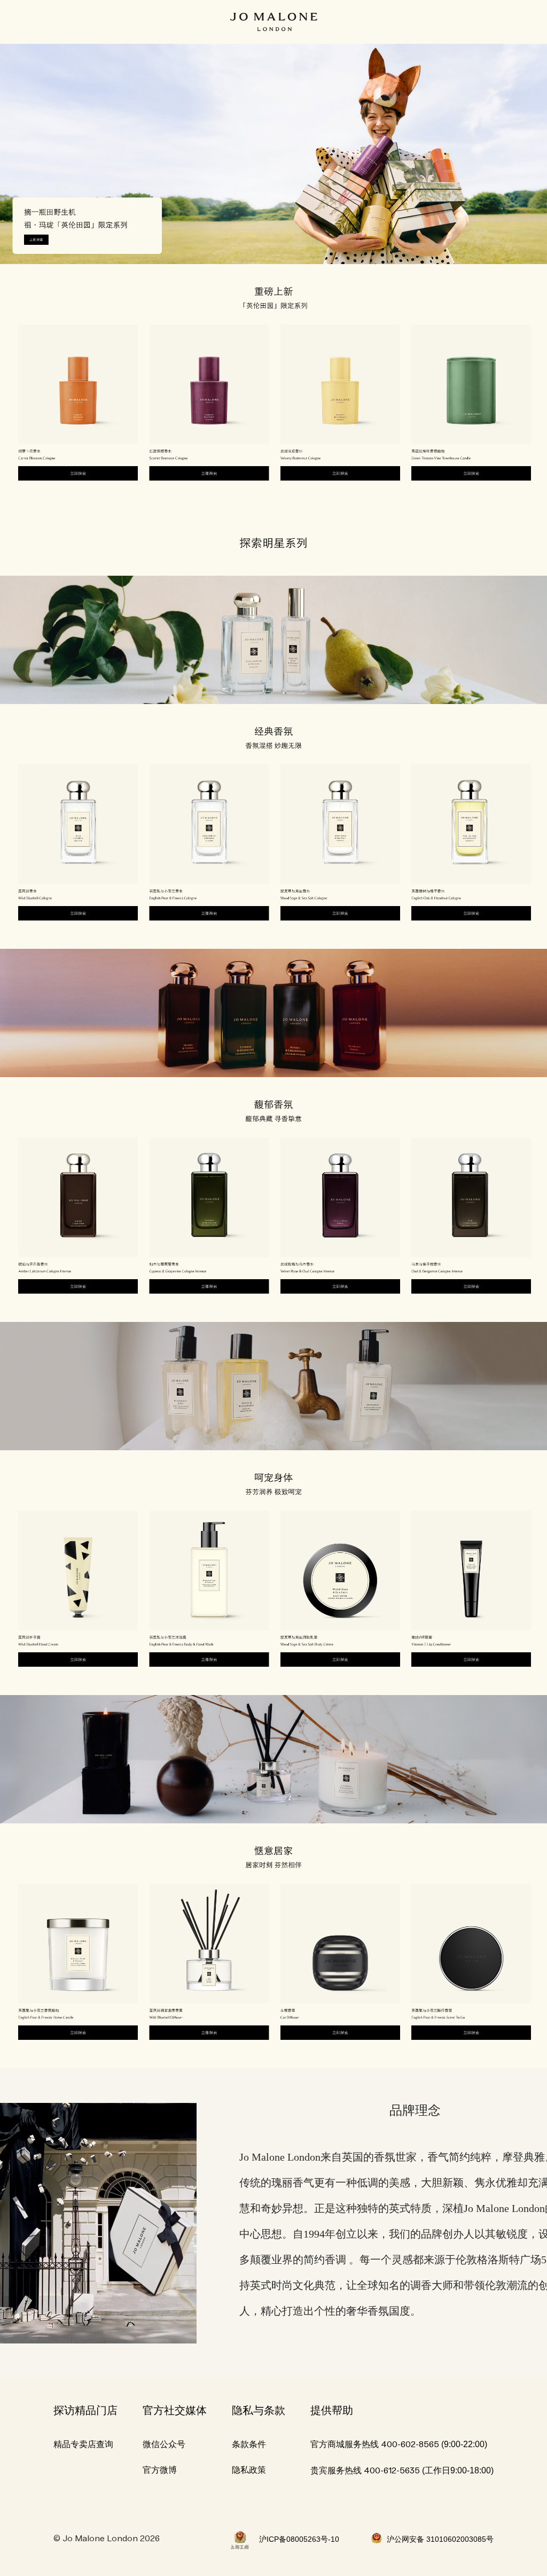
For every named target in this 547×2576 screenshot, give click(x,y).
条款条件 (249, 2444)
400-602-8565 (410, 2445)
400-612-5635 (392, 2471)
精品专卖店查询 (83, 2444)
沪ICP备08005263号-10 (299, 2539)
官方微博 (160, 2470)
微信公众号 (164, 2444)
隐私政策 (249, 2470)
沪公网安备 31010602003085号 (440, 2539)
